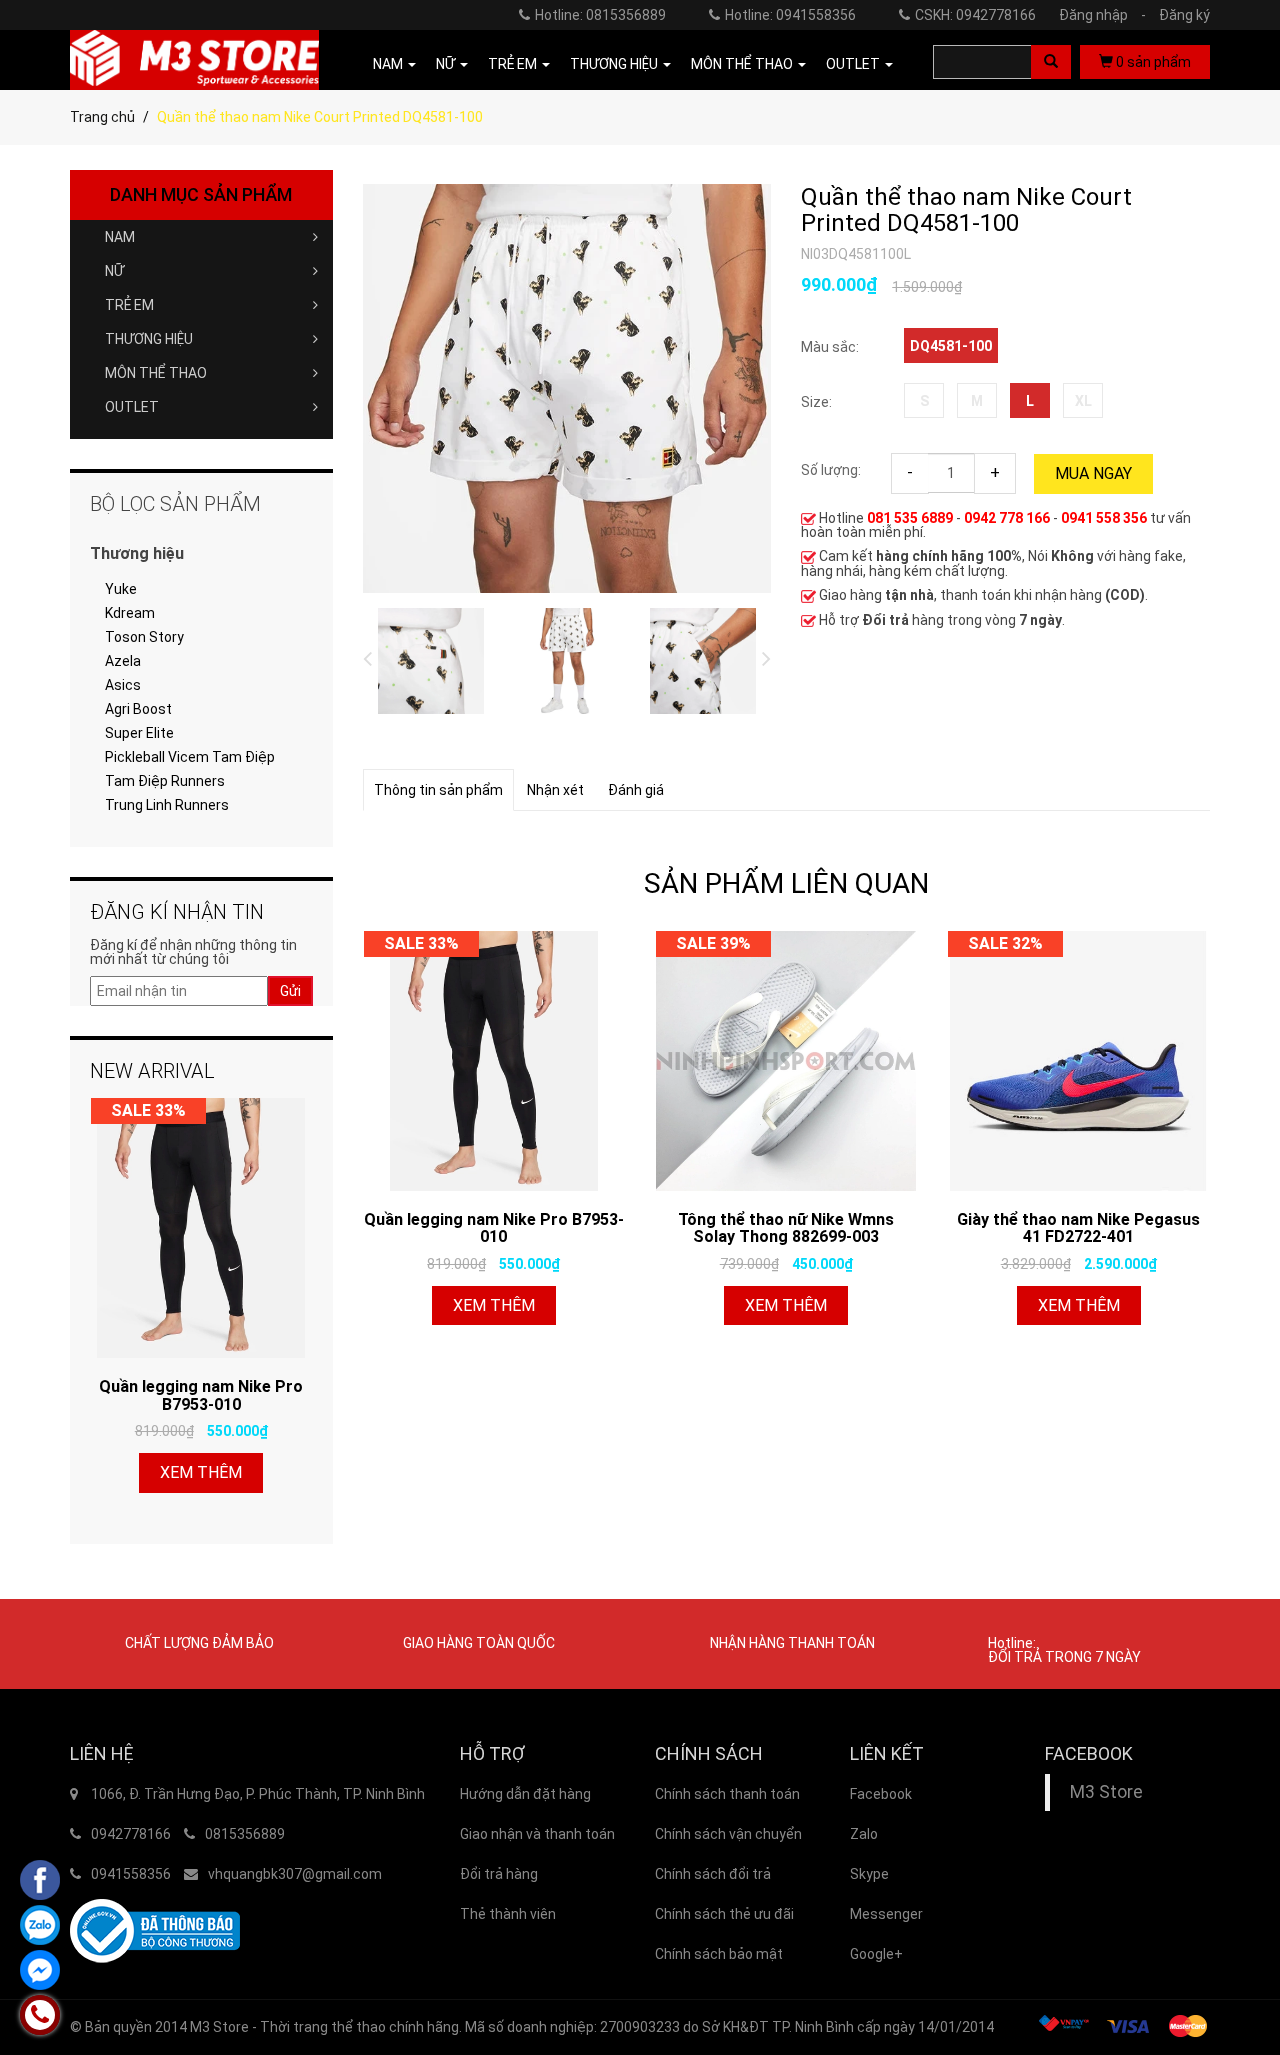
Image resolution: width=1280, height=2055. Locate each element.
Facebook (881, 1794)
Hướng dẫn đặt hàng (525, 1794)
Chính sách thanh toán (727, 1794)
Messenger (886, 1914)
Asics (123, 685)
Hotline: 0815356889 (600, 15)
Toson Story (144, 637)
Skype (869, 1874)
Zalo (864, 1834)
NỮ (114, 271)
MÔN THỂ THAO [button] (743, 64)
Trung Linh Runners (167, 805)
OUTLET (132, 407)
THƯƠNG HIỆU (149, 339)
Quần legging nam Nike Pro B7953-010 (494, 1228)
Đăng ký (1184, 15)
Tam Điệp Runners (165, 781)
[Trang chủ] (194, 60)
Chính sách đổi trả (713, 1874)
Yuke (121, 589)
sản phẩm (1153, 62)
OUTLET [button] (854, 64)
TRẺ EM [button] (514, 64)
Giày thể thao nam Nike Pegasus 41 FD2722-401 (1078, 1228)
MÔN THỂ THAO (156, 373)
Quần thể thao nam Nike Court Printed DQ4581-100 (966, 210)
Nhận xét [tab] (555, 790)
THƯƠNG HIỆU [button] (615, 64)
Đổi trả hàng (499, 1874)
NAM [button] (389, 64)
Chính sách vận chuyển (728, 1834)
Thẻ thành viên (508, 1914)
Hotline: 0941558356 (790, 15)
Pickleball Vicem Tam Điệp (190, 757)
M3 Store (1106, 1792)
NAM (120, 237)
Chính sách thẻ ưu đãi (724, 1914)
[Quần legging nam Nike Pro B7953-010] (494, 1061)
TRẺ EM (129, 305)
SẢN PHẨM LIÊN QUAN (786, 883)
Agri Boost (138, 709)
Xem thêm (494, 1305)
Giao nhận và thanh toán (537, 1834)
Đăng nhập (1102, 15)
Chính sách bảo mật (719, 1954)
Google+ (876, 1954)
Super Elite (139, 733)
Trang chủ (102, 117)
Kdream (130, 613)
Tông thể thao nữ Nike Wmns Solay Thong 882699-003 (786, 1228)
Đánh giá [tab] (636, 790)
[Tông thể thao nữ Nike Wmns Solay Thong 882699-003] (786, 1061)
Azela (123, 661)
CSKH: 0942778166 (975, 15)
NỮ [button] (447, 64)
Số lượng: (831, 470)
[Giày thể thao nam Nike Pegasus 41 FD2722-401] (1078, 1061)
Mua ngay (1093, 473)
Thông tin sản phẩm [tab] (438, 790)
